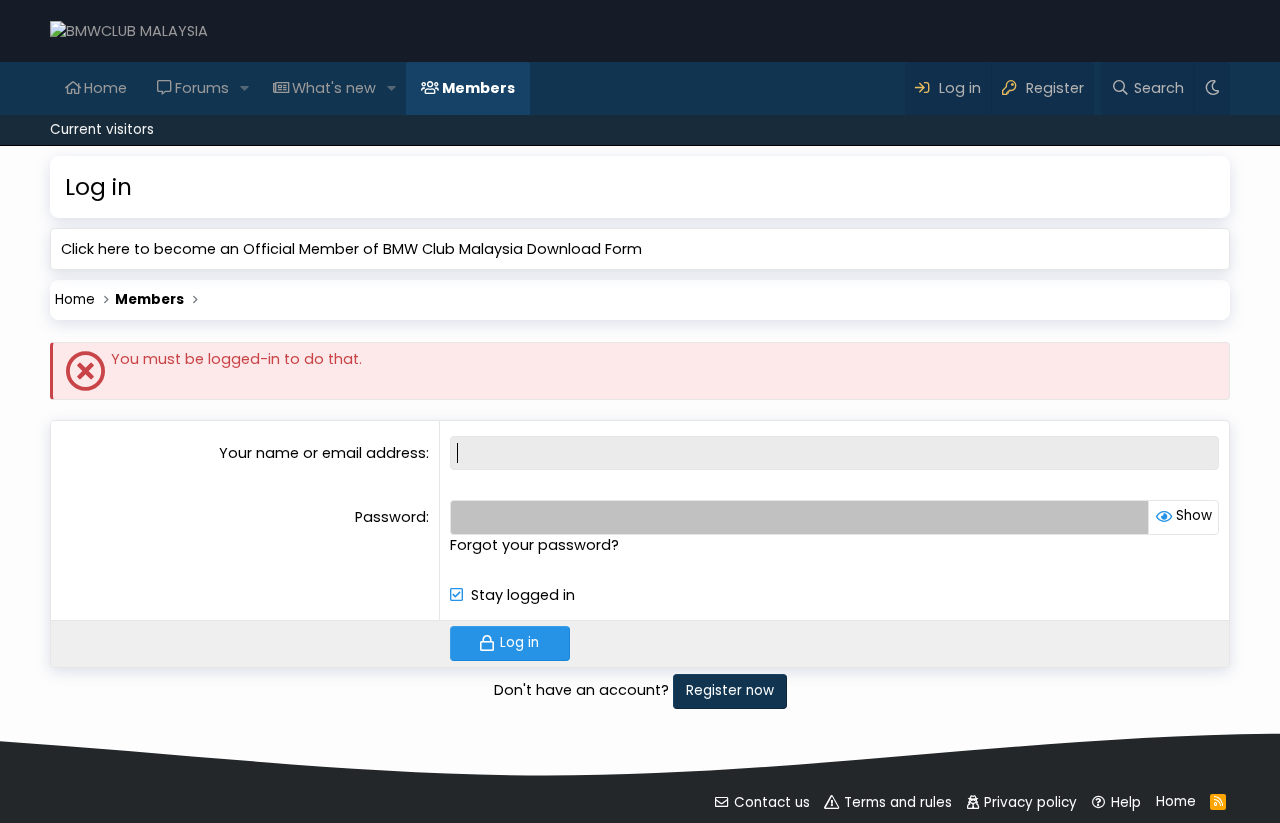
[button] (244, 88)
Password (390, 517)
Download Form (584, 249)
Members (478, 88)
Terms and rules (898, 802)
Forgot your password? (534, 545)
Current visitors (102, 129)
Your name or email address (322, 453)
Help (1126, 802)
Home (105, 88)
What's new (334, 88)
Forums (202, 88)
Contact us (772, 802)
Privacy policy (1030, 802)
